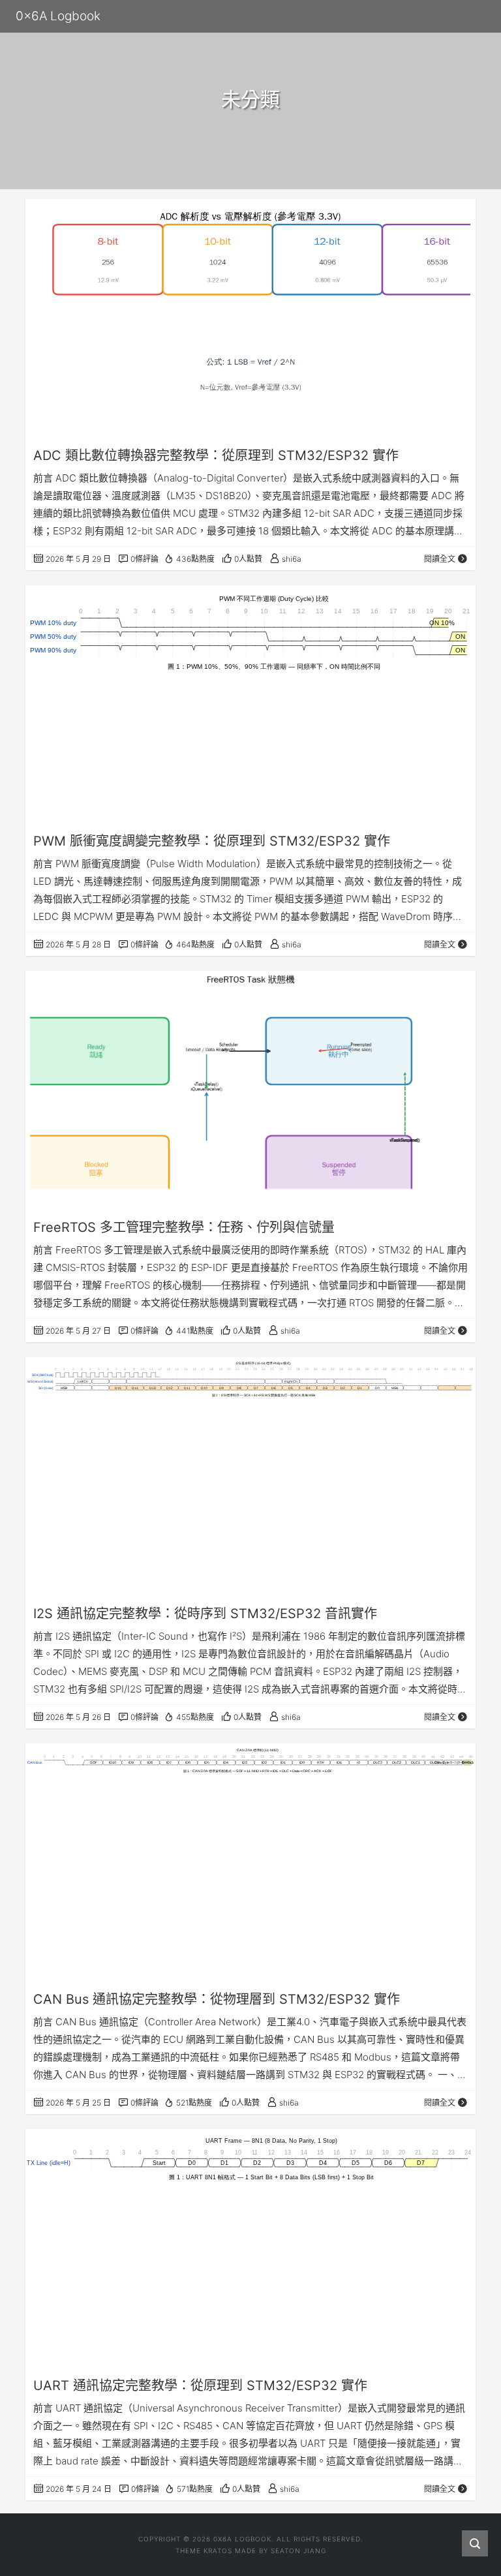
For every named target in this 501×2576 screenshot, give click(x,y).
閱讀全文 (440, 559)
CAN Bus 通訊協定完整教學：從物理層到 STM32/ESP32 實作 (217, 1999)
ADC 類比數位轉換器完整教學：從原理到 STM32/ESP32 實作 (216, 455)
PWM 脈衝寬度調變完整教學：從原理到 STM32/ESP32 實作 (212, 841)
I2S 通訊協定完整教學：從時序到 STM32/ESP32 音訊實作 (205, 1614)
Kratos (218, 2551)
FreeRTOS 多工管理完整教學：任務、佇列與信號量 (184, 1227)
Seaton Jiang (298, 2551)
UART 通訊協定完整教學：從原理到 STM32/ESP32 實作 (200, 2385)
